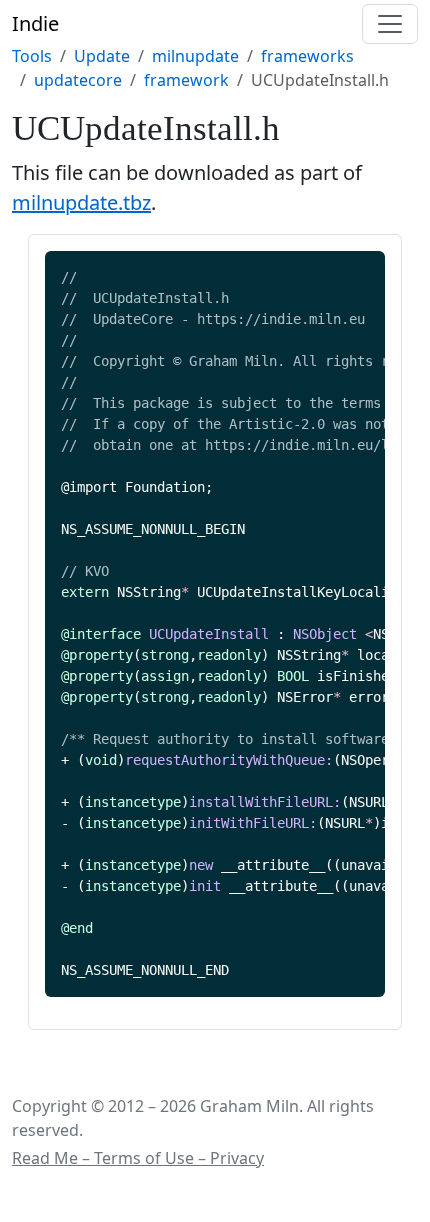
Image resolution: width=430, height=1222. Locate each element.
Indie (35, 23)
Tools (32, 56)
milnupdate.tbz (81, 202)
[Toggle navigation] (390, 24)
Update (102, 56)
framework (186, 80)
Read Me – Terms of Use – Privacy (138, 1158)
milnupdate (195, 56)
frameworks (307, 56)
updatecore (78, 80)
